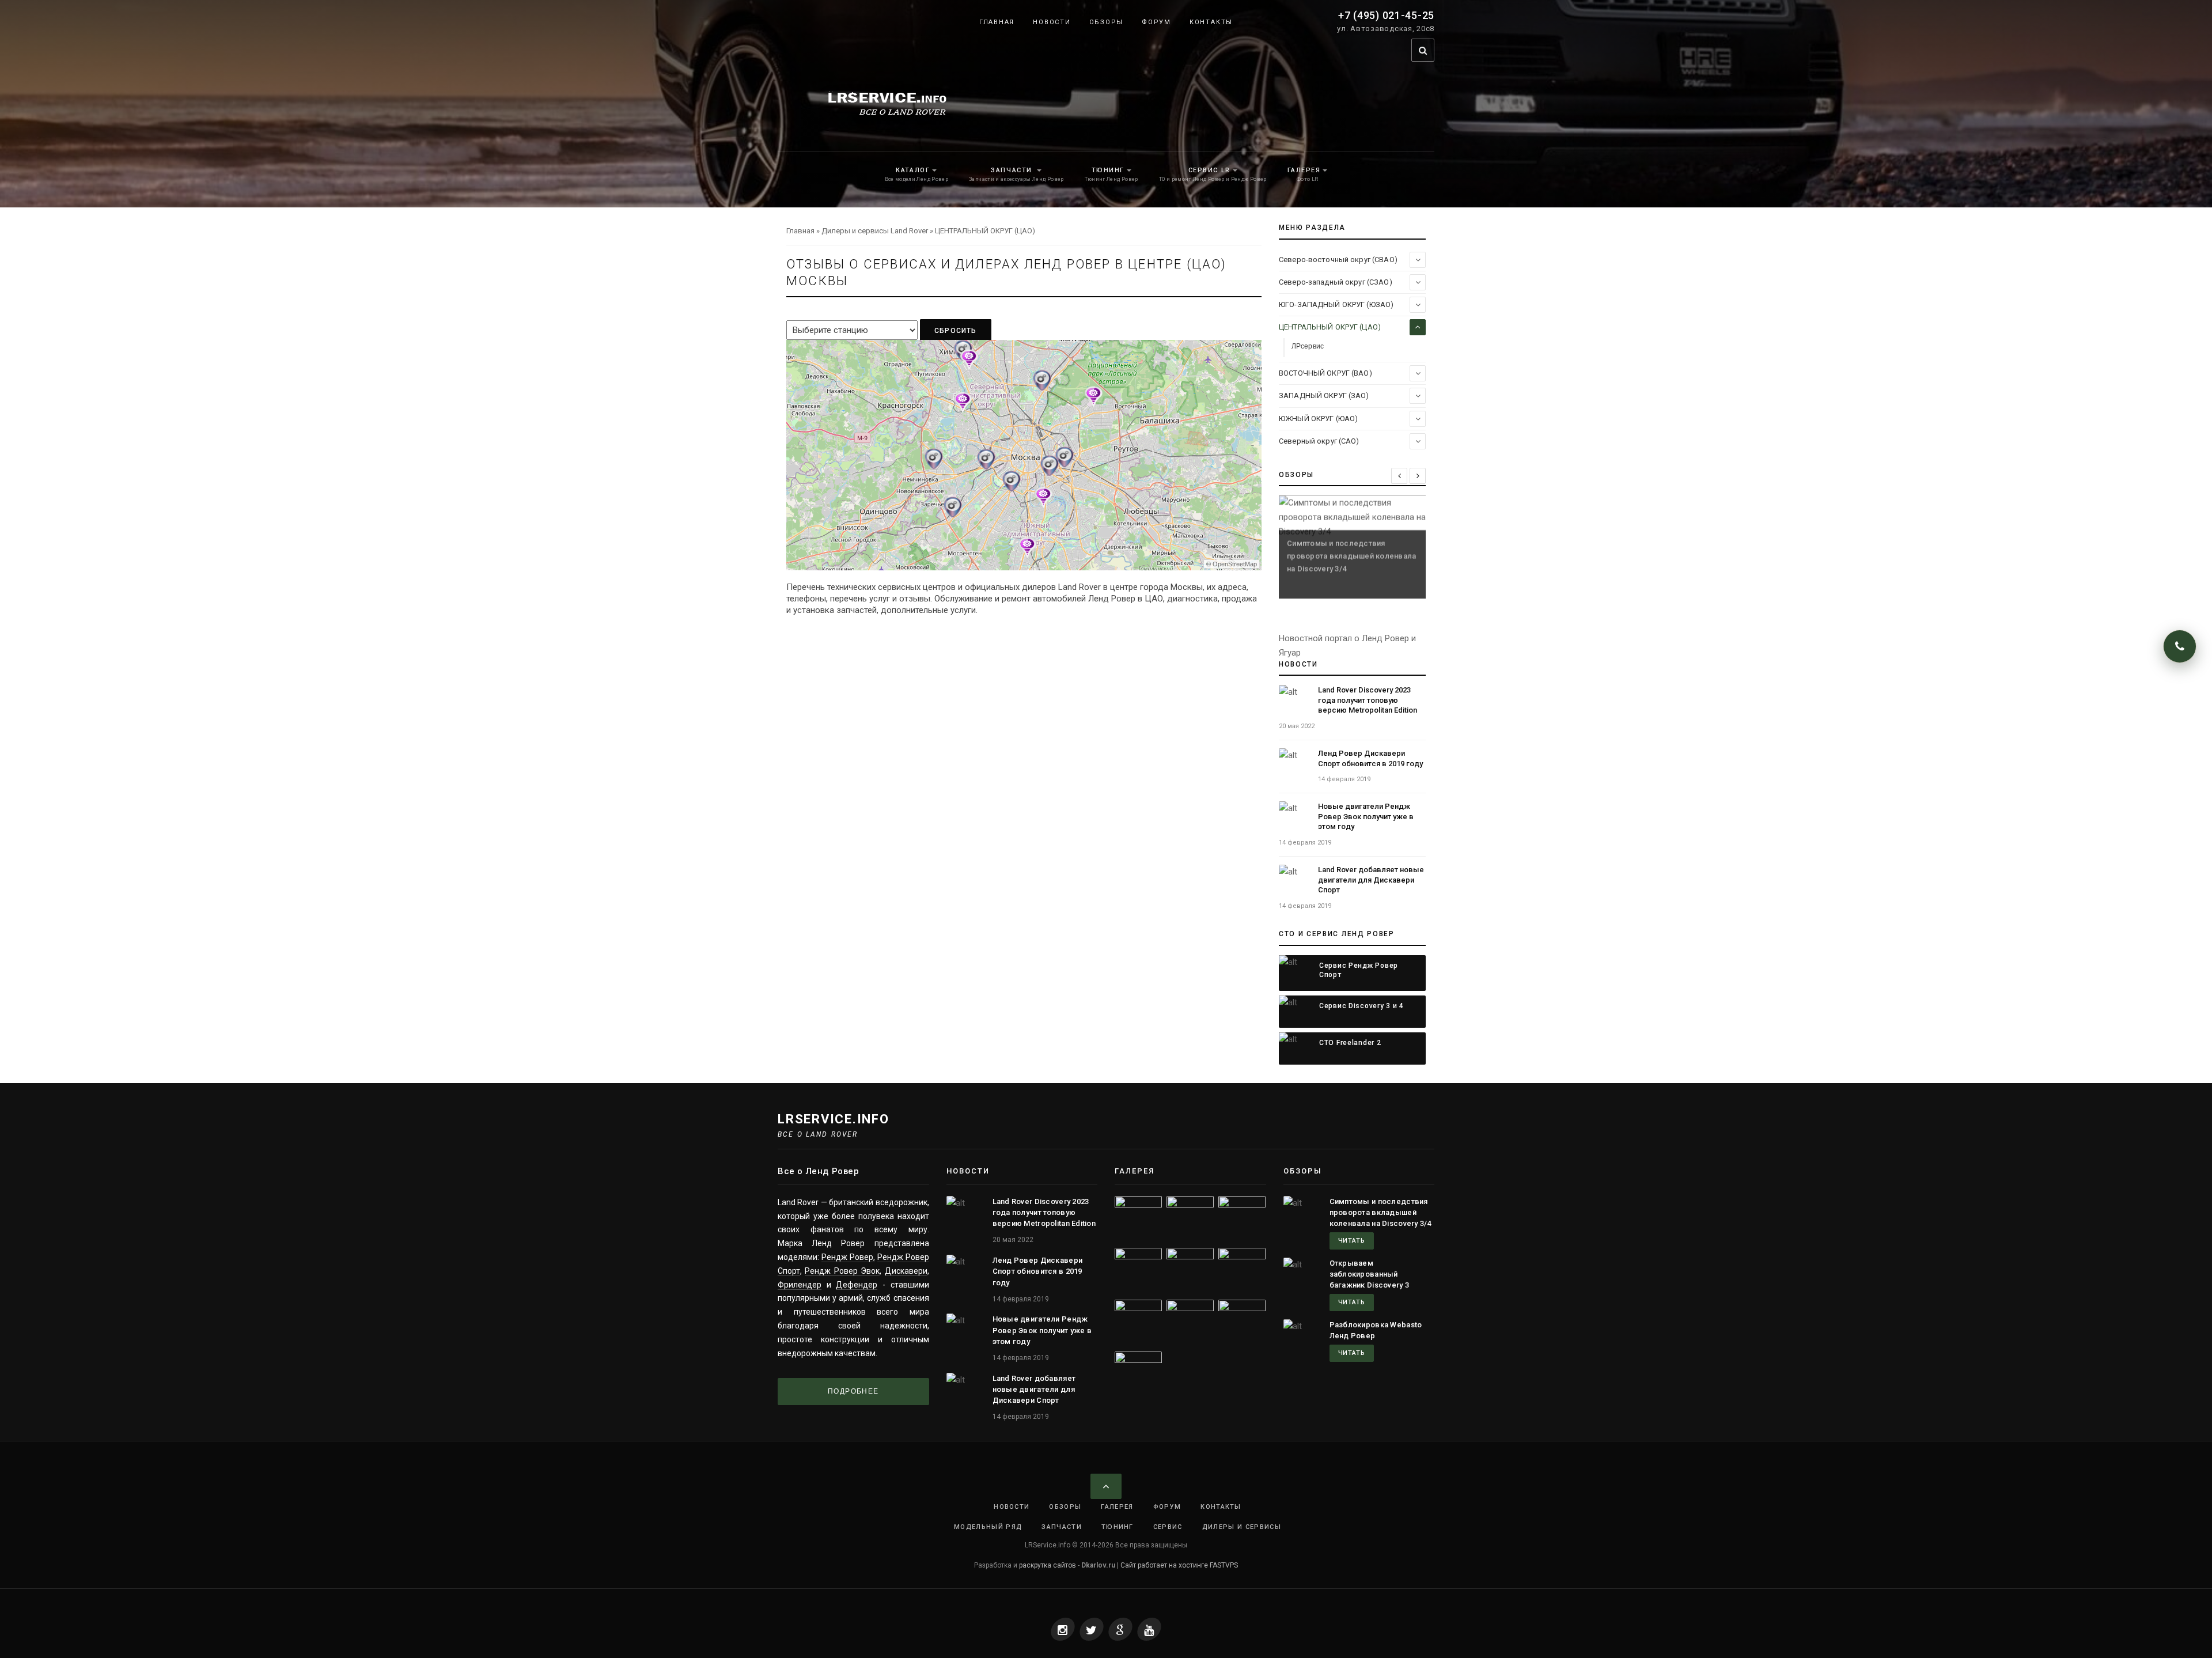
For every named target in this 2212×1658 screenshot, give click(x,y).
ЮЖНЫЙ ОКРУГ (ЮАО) (1318, 419)
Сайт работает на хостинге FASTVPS (1179, 1565)
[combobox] (1404, 50)
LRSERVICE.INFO (834, 1119)
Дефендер (857, 1285)
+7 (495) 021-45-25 (1386, 15)
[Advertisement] (1024, 792)
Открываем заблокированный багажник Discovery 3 (1370, 1274)
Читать (1352, 1241)
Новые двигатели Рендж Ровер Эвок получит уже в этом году (1366, 816)
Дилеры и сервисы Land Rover (875, 231)
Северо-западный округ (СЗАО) (1336, 282)
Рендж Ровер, (848, 1257)
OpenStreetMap (1235, 564)
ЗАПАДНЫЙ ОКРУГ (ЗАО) (1324, 395)
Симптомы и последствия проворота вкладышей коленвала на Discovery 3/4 (1380, 1212)
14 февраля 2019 (1344, 779)
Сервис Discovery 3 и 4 (1361, 1006)
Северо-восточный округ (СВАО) (1338, 260)
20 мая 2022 (1297, 726)
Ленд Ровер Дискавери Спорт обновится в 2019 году (1038, 1271)
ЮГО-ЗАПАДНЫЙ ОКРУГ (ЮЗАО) (1336, 304)
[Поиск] (1423, 50)
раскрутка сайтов (1048, 1565)
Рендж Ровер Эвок (842, 1271)
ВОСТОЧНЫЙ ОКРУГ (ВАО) (1325, 373)
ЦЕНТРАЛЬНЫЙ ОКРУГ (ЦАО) (1330, 327)
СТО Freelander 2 (1350, 1043)
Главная (800, 231)
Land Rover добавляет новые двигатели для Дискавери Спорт (1371, 880)
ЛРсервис (1308, 346)
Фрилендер (800, 1285)
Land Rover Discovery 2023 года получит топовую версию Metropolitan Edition (1368, 700)
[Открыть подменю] (1418, 260)
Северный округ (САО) (1319, 441)
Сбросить (956, 331)
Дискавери (906, 1271)
